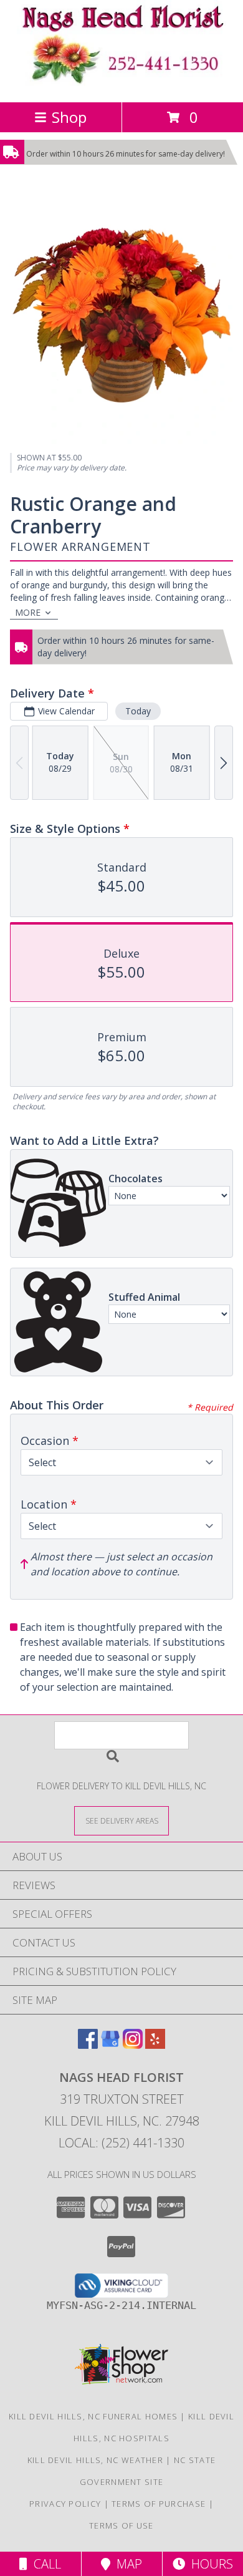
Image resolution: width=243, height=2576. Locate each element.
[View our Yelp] (155, 2045)
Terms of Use (121, 2525)
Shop (69, 117)
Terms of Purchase (159, 2504)
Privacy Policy (65, 2504)
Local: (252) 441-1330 (121, 2143)
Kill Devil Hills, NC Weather (95, 2460)
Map (126, 2564)
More (28, 612)
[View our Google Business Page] (110, 2045)
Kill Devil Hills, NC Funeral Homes (93, 2416)
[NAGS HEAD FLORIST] (121, 84)
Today (138, 711)
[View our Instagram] (133, 2045)
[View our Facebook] (88, 2045)
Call (44, 2564)
